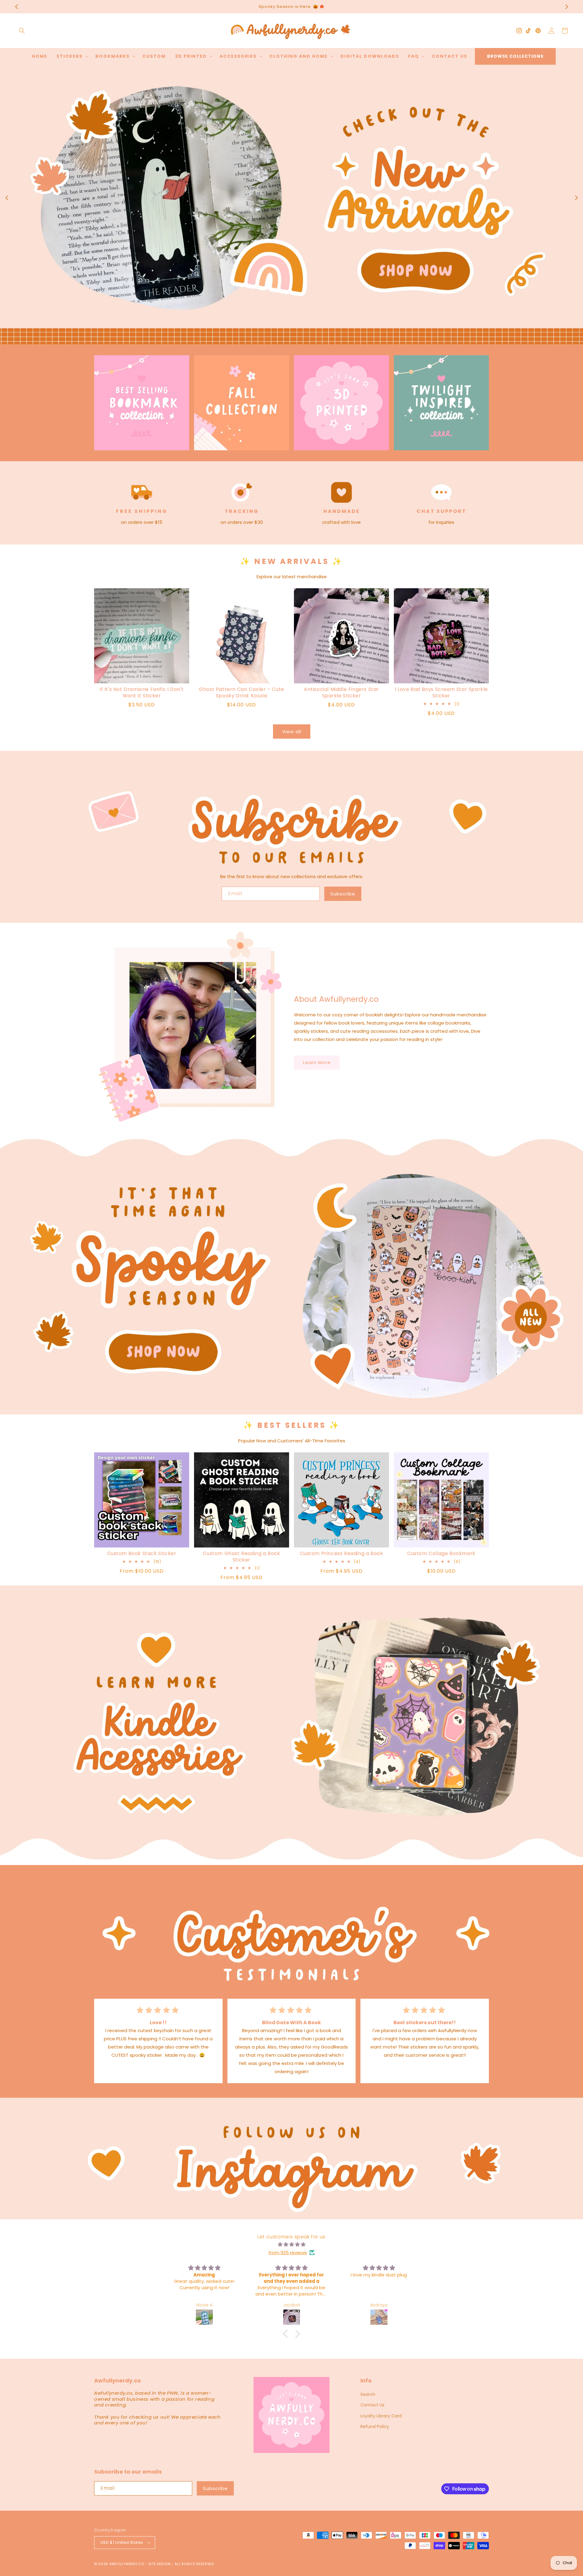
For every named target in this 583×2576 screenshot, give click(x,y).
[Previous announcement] (16, 7)
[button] (22, 31)
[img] (291, 2244)
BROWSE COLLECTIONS (515, 56)
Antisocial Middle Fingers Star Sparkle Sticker (341, 693)
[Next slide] (576, 198)
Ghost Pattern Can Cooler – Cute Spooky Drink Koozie (242, 693)
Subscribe (343, 894)
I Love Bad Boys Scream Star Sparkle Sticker (441, 693)
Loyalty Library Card (381, 2416)
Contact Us (372, 2405)
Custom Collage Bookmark (441, 1554)
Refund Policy (375, 2427)
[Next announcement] (567, 7)
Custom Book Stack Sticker (142, 1554)
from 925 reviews (288, 2253)
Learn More (317, 1062)
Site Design (160, 2564)
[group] (291, 204)
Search (368, 2394)
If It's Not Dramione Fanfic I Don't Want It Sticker (142, 693)
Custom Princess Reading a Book (342, 1554)
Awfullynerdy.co (127, 2564)
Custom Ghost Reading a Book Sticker (241, 1557)
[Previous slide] (7, 198)
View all (292, 732)
